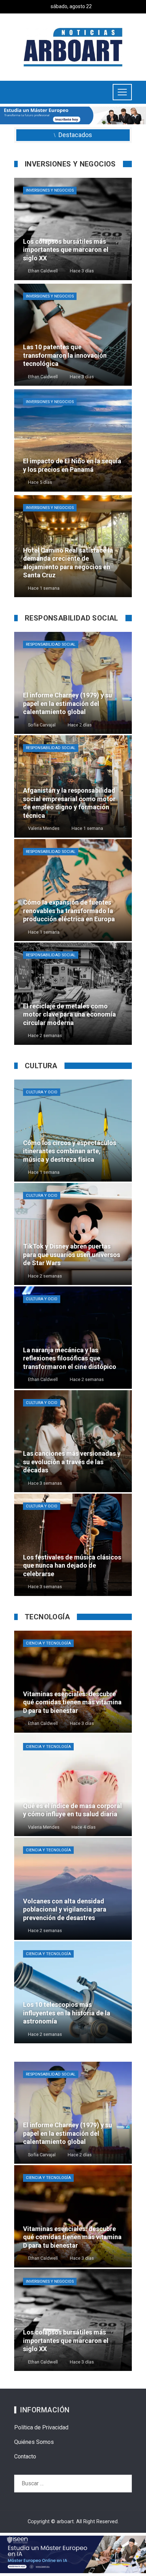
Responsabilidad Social (51, 644)
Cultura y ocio (42, 1092)
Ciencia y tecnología (48, 1643)
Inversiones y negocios (50, 190)
